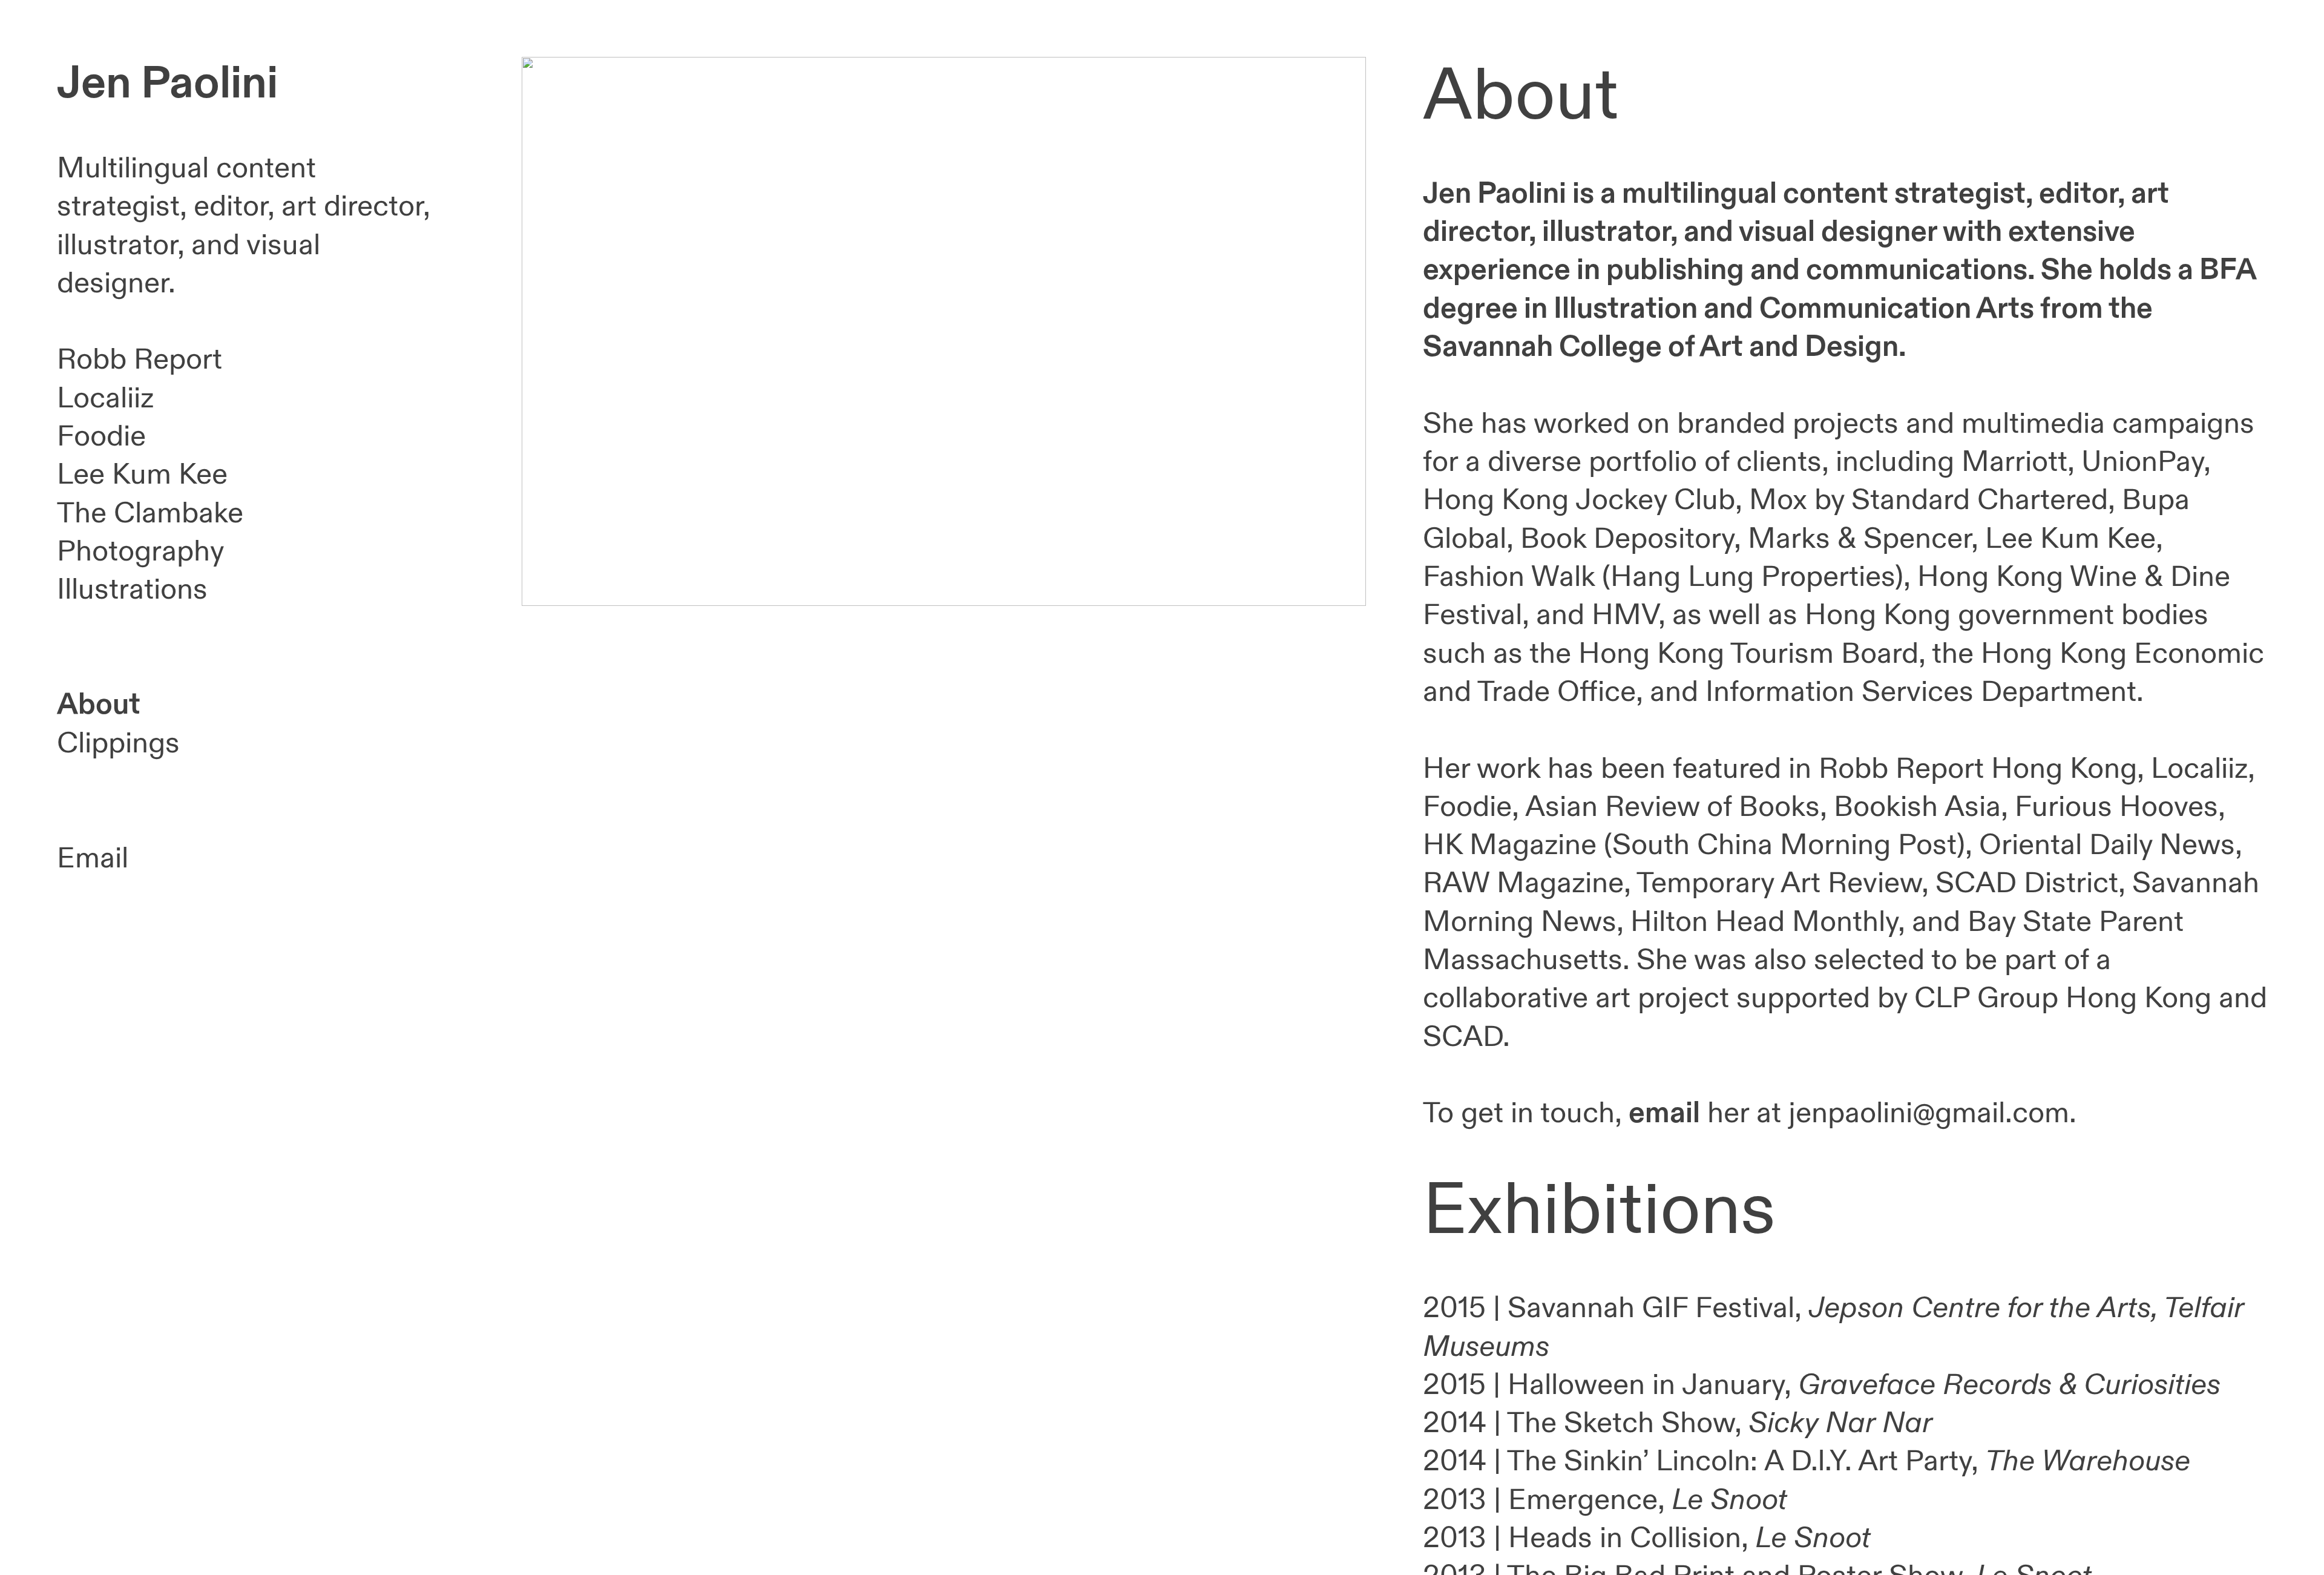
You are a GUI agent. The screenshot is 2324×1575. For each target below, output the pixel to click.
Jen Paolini (167, 84)
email (1664, 1113)
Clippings (118, 744)
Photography (140, 552)
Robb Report (140, 360)
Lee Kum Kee (142, 475)
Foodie (101, 437)
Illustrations (132, 590)
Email (93, 859)
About (99, 705)
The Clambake (150, 514)
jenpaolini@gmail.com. (1932, 1113)
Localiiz (105, 399)
